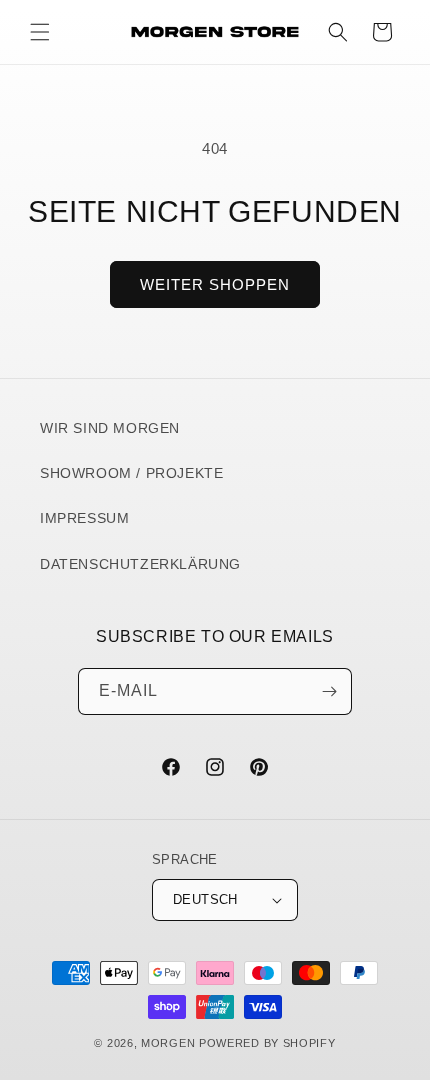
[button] (40, 32)
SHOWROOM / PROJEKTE (131, 473)
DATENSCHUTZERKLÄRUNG (140, 564)
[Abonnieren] (329, 691)
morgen (168, 1043)
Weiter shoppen (215, 284)
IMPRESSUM (84, 518)
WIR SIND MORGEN (110, 428)
